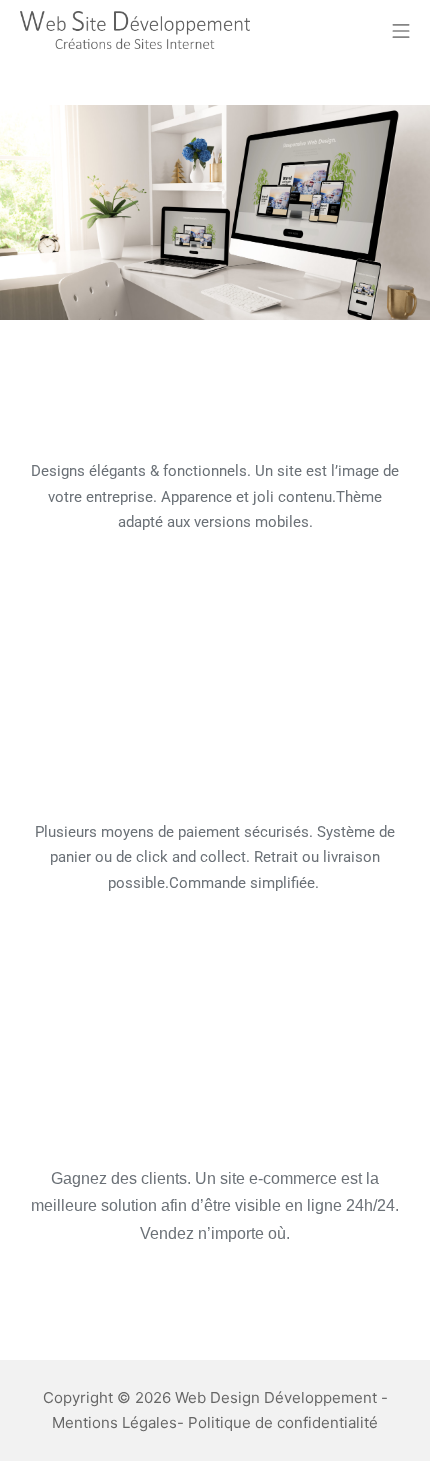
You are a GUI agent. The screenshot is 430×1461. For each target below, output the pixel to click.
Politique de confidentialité (283, 1422)
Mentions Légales (114, 1422)
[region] (215, 212)
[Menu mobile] (401, 30)
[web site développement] (135, 29)
